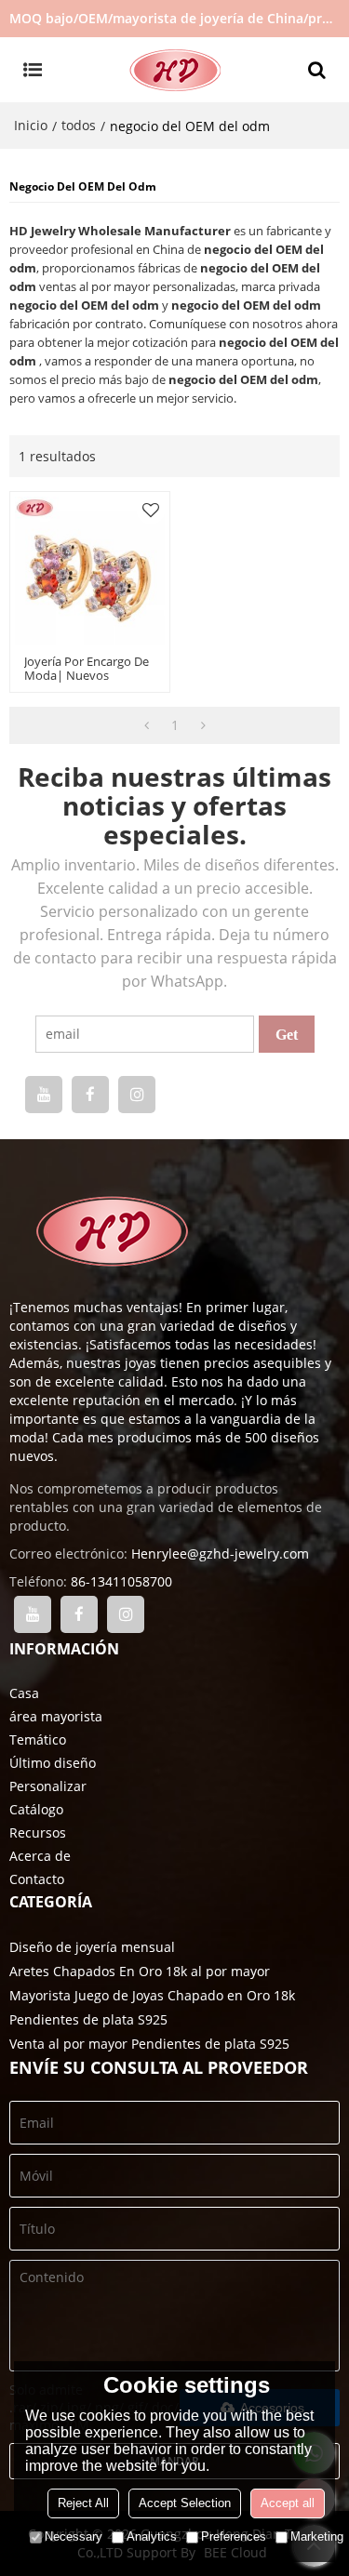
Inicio (31, 125)
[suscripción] (287, 1034)
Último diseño (53, 1763)
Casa (24, 1693)
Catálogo (36, 1809)
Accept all (288, 2503)
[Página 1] (147, 725)
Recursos (38, 1832)
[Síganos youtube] (44, 1095)
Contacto (37, 1879)
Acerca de (40, 1856)
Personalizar (48, 1786)
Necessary (74, 2536)
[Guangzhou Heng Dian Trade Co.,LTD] (174, 70)
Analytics (152, 2536)
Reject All (83, 2503)
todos (79, 125)
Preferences (234, 2536)
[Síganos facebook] (90, 1095)
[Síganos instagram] (137, 1095)
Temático (38, 1739)
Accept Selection (185, 2503)
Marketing (317, 2536)
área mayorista (56, 1716)
